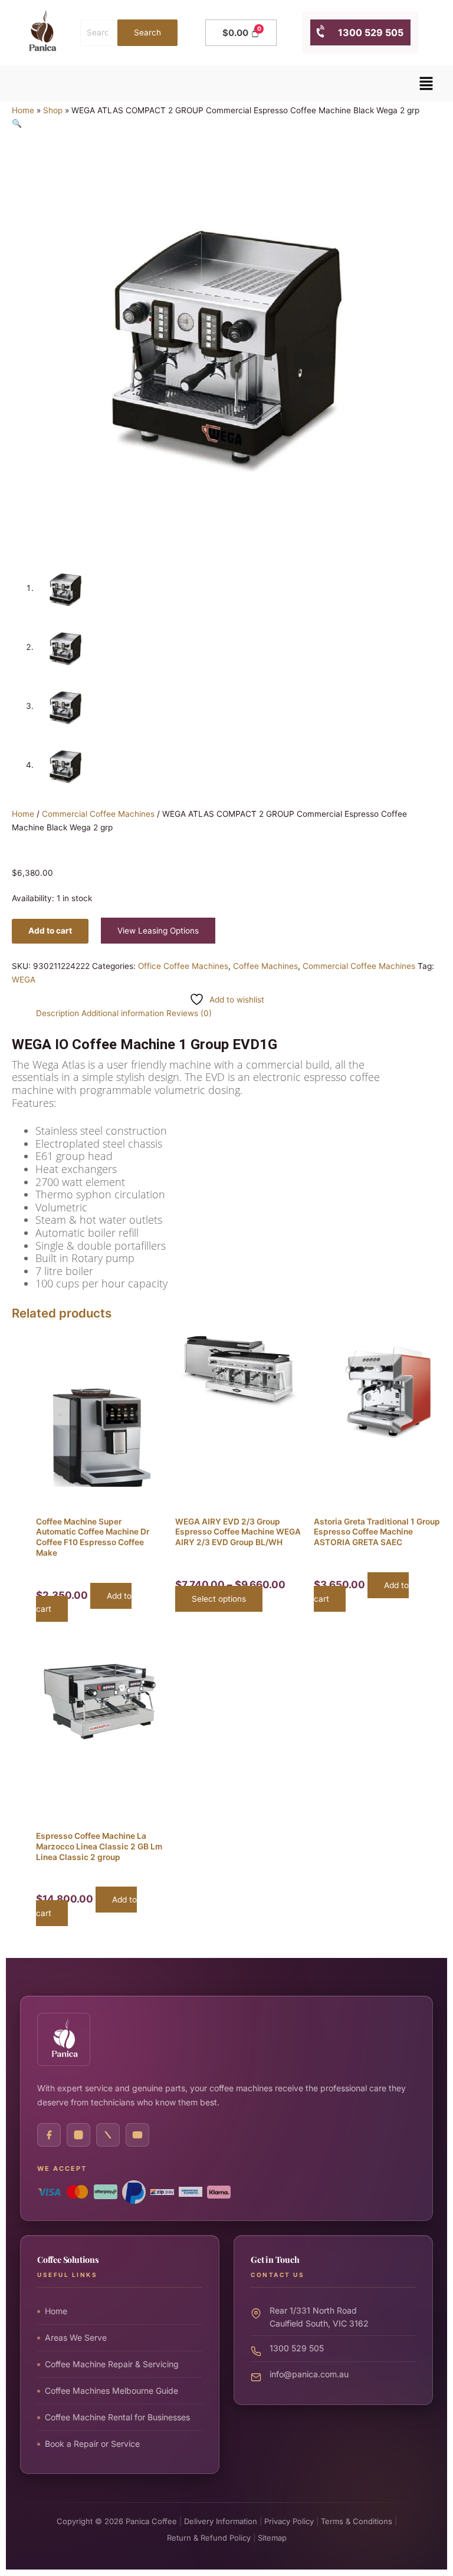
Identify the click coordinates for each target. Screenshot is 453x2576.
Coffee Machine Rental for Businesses (117, 2417)
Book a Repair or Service (92, 2444)
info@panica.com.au (309, 2374)
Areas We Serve (76, 2337)
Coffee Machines (265, 966)
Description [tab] (58, 1013)
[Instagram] (78, 2135)
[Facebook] (49, 2135)
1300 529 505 (365, 32)
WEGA (24, 980)
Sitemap (272, 2538)
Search (147, 32)
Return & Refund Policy (209, 2538)
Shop (53, 110)
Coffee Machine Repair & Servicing (112, 2364)
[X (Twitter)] (108, 2135)
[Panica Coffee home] (64, 2039)
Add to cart (50, 931)
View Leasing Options (158, 931)
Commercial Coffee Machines (98, 814)
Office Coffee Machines (183, 966)
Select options (219, 1599)
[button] (426, 83)
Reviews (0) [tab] (189, 1013)
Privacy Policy (289, 2521)
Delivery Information (221, 2521)
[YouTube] (137, 2135)
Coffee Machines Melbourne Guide (111, 2391)
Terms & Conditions (357, 2521)
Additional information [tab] (123, 1013)
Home (23, 110)
